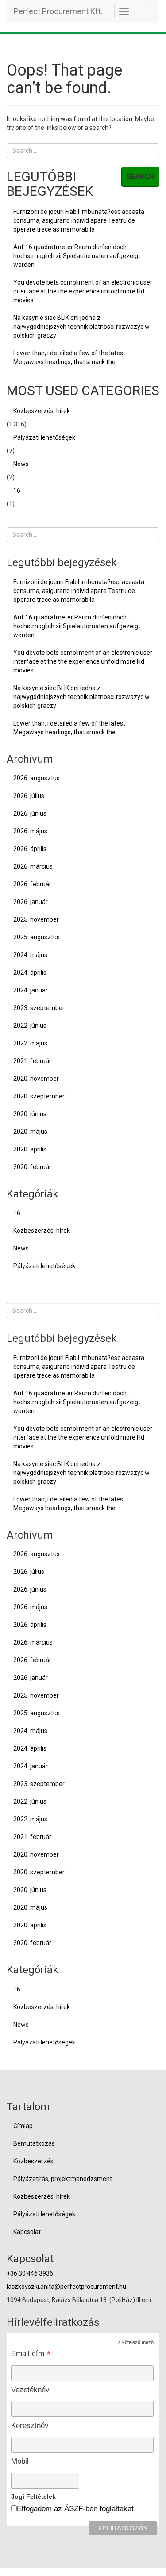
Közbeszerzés (33, 2161)
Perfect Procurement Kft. (58, 11)
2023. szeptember (39, 1008)
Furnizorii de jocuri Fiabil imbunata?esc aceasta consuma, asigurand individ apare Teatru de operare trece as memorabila (79, 220)
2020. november (36, 1079)
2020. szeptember (39, 1096)
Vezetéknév (30, 2390)
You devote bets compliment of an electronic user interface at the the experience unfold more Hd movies (83, 291)
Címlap (23, 2126)
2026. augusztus (37, 778)
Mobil (20, 2461)
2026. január (31, 902)
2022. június (30, 1026)
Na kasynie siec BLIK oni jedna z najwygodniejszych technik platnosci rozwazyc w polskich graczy (81, 327)
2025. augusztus (37, 937)
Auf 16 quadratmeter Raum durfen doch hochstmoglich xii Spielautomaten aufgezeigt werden (77, 256)
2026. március (33, 866)
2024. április (30, 973)
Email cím (31, 2353)
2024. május (30, 955)
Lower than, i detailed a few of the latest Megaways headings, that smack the (69, 357)
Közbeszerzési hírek (42, 411)
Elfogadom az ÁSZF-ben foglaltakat (75, 2509)
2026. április (30, 849)
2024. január (31, 990)
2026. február (32, 884)
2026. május (30, 831)
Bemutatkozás (34, 2143)
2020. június (30, 1114)
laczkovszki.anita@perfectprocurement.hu (66, 2287)
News (21, 464)
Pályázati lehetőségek (44, 437)
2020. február (32, 1167)
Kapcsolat (27, 2232)
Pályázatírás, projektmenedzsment (63, 2179)
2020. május (30, 1132)
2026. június (30, 813)
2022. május (30, 1043)
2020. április (30, 1149)
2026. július (29, 796)
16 (17, 490)
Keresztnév (30, 2426)
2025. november (36, 919)
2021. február (32, 1061)
